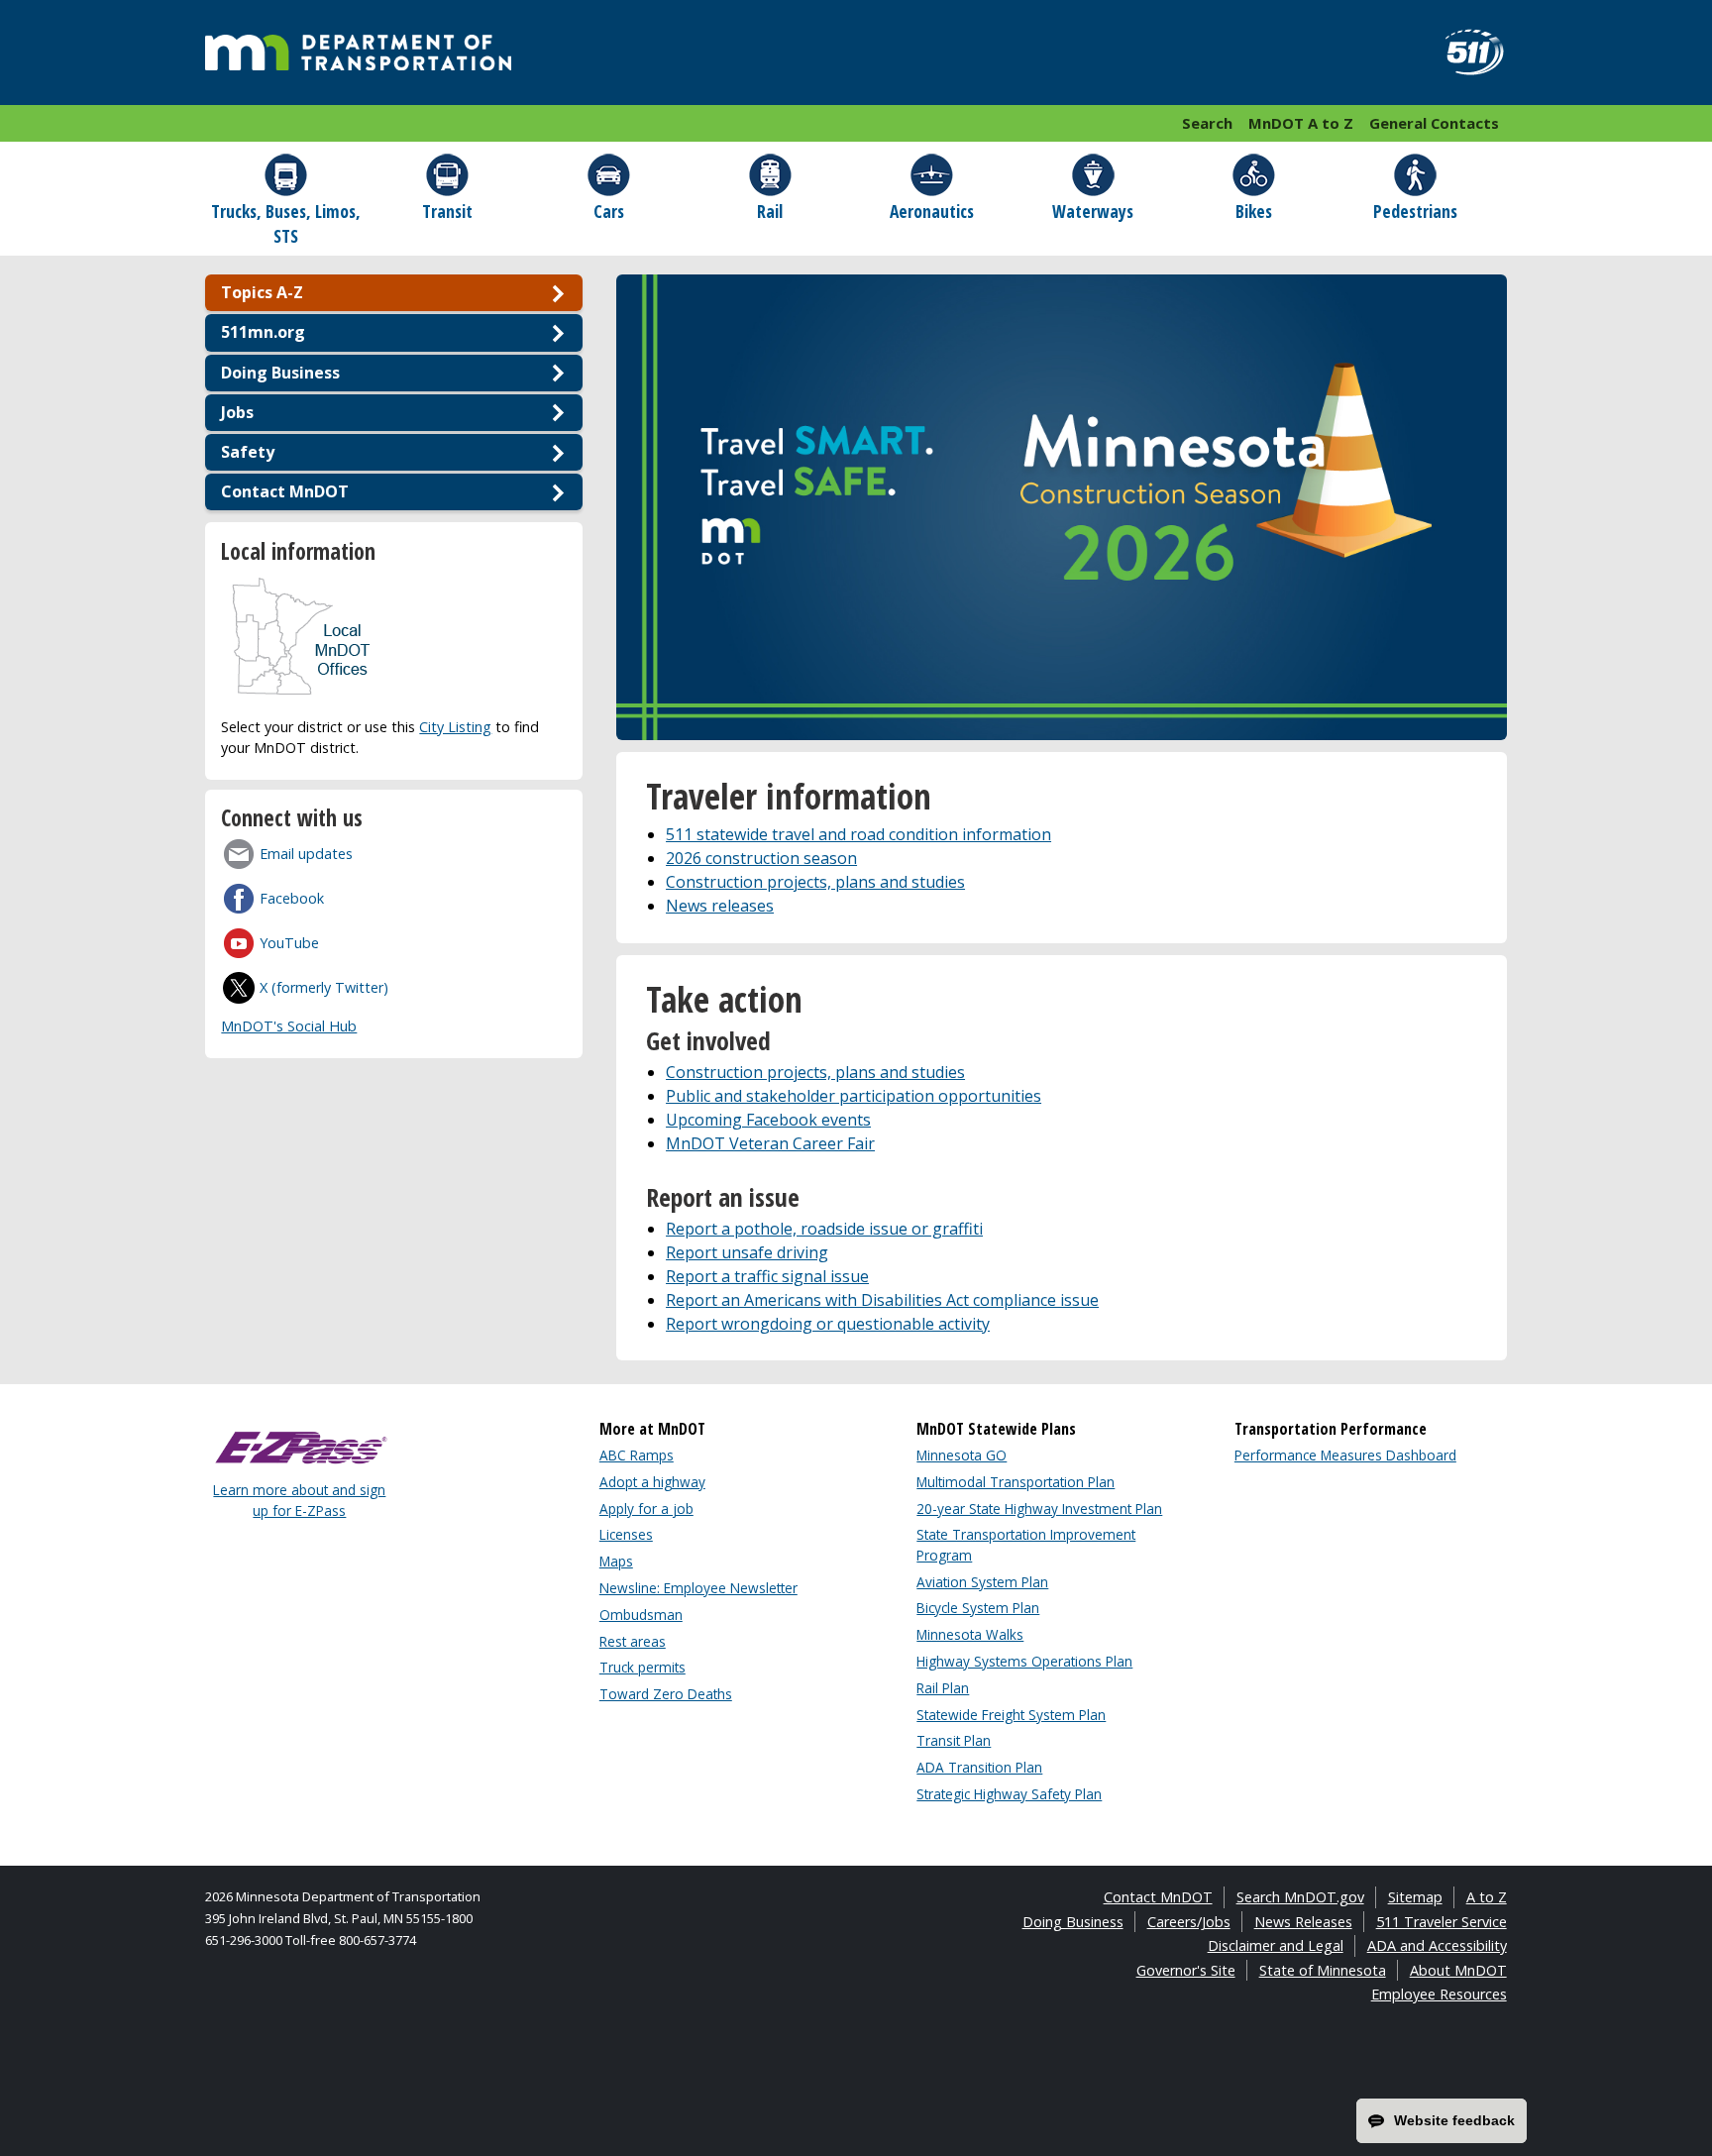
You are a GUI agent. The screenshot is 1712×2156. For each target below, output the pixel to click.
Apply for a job (646, 1509)
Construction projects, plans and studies (815, 882)
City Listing (455, 727)
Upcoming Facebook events (768, 1120)
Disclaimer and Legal (1276, 1945)
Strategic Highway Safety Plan (1009, 1794)
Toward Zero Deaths (666, 1694)
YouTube (289, 943)
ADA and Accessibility (1437, 1945)
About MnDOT (1458, 1970)
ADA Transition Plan (979, 1767)
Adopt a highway (652, 1482)
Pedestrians (1415, 211)
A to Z (1487, 1897)
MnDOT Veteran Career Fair (770, 1143)
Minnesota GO (962, 1455)
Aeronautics (932, 211)
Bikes (1254, 211)
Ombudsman (641, 1615)
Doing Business (1073, 1922)
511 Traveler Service (1442, 1922)
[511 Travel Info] (1463, 53)
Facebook (292, 898)
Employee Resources (1439, 1994)
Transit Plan (954, 1740)
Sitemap (1415, 1897)
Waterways (1093, 211)
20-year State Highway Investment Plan (1039, 1509)
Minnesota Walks (970, 1634)
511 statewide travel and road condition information (858, 834)
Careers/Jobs (1189, 1922)
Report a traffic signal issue (767, 1276)
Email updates (306, 854)
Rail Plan (943, 1688)
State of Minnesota (1323, 1970)
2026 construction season (761, 858)
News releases (720, 906)
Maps (616, 1561)
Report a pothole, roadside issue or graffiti (824, 1229)
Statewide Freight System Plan (1011, 1715)
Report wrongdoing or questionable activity (828, 1324)
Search (1207, 123)
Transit (447, 211)
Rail (770, 211)
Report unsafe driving (747, 1252)
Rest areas (633, 1641)
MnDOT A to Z (1301, 123)
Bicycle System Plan (978, 1608)
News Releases (1303, 1922)
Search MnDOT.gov (1300, 1897)
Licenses (626, 1534)
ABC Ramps (637, 1455)
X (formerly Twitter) (324, 987)
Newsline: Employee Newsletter (698, 1588)
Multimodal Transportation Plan (1016, 1482)
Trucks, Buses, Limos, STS (286, 223)
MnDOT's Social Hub (289, 1026)
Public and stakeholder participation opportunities (854, 1096)
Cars (609, 211)
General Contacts (1434, 123)
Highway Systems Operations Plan (1024, 1661)
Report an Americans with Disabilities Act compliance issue (882, 1300)
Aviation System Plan (982, 1582)
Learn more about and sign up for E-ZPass (299, 1500)
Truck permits (642, 1667)
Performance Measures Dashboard (1345, 1455)
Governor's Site (1186, 1970)
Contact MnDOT (1158, 1897)
